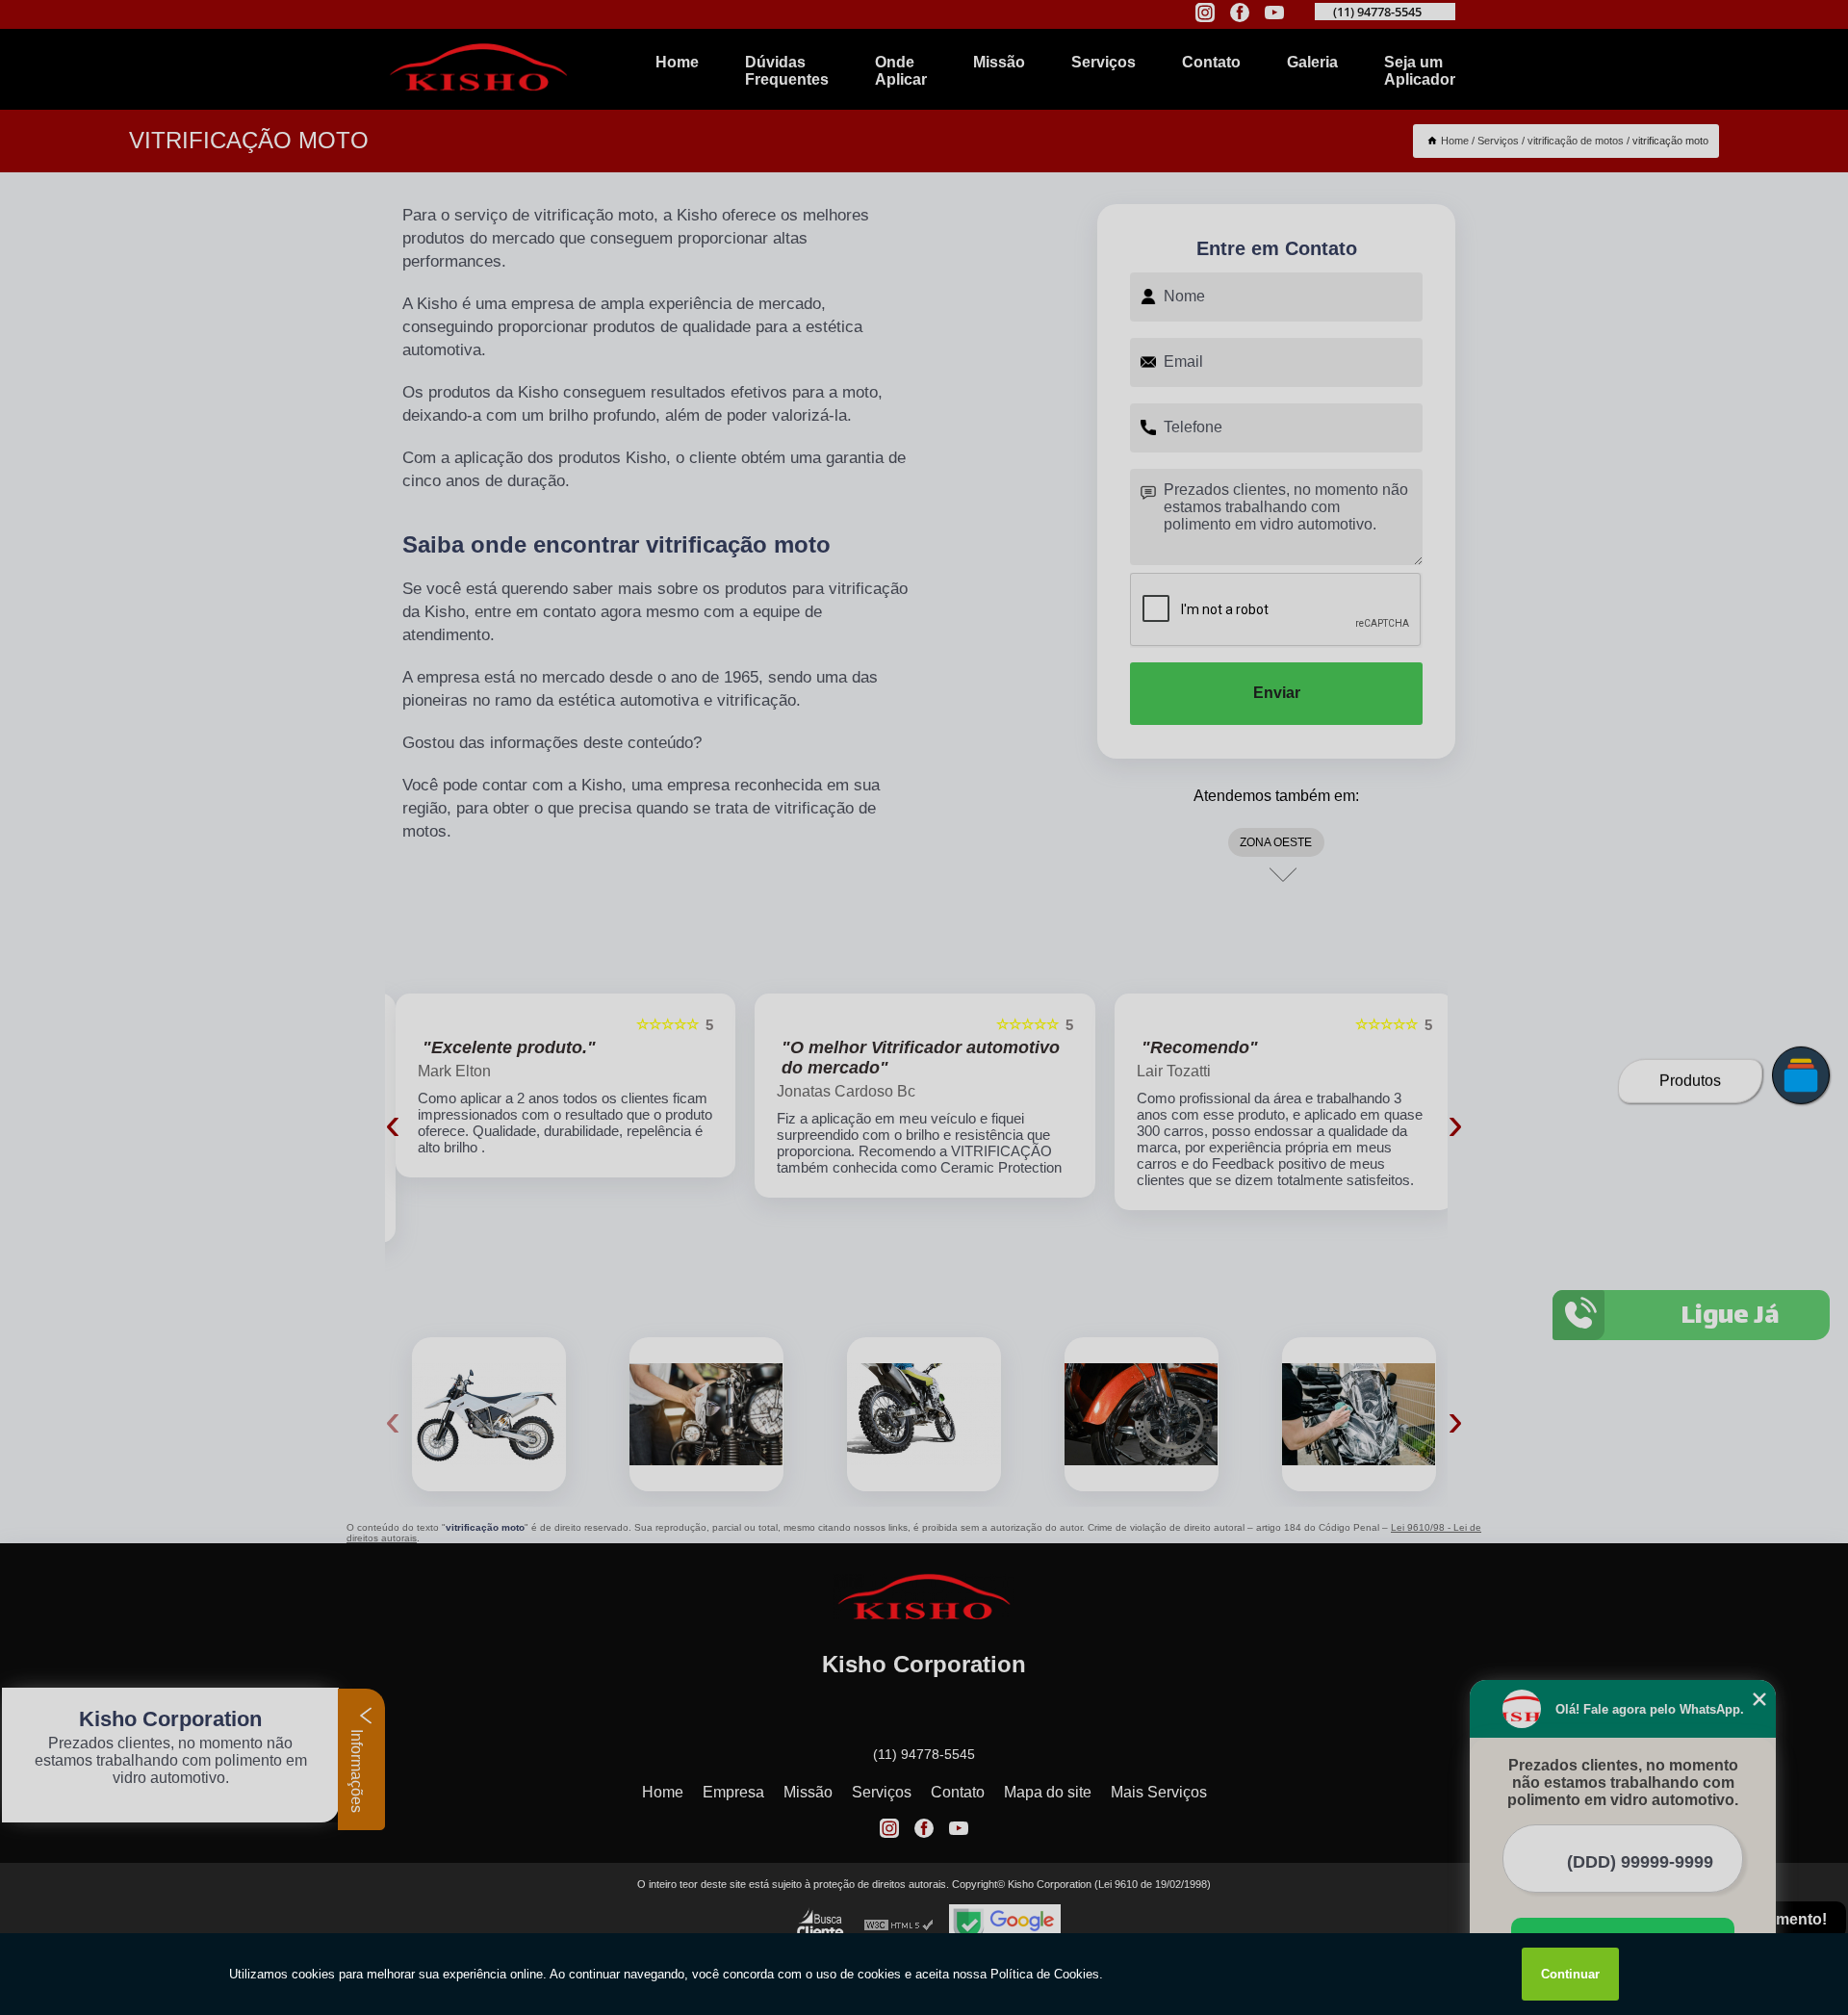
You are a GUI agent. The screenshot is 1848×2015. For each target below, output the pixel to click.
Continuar (1570, 1974)
